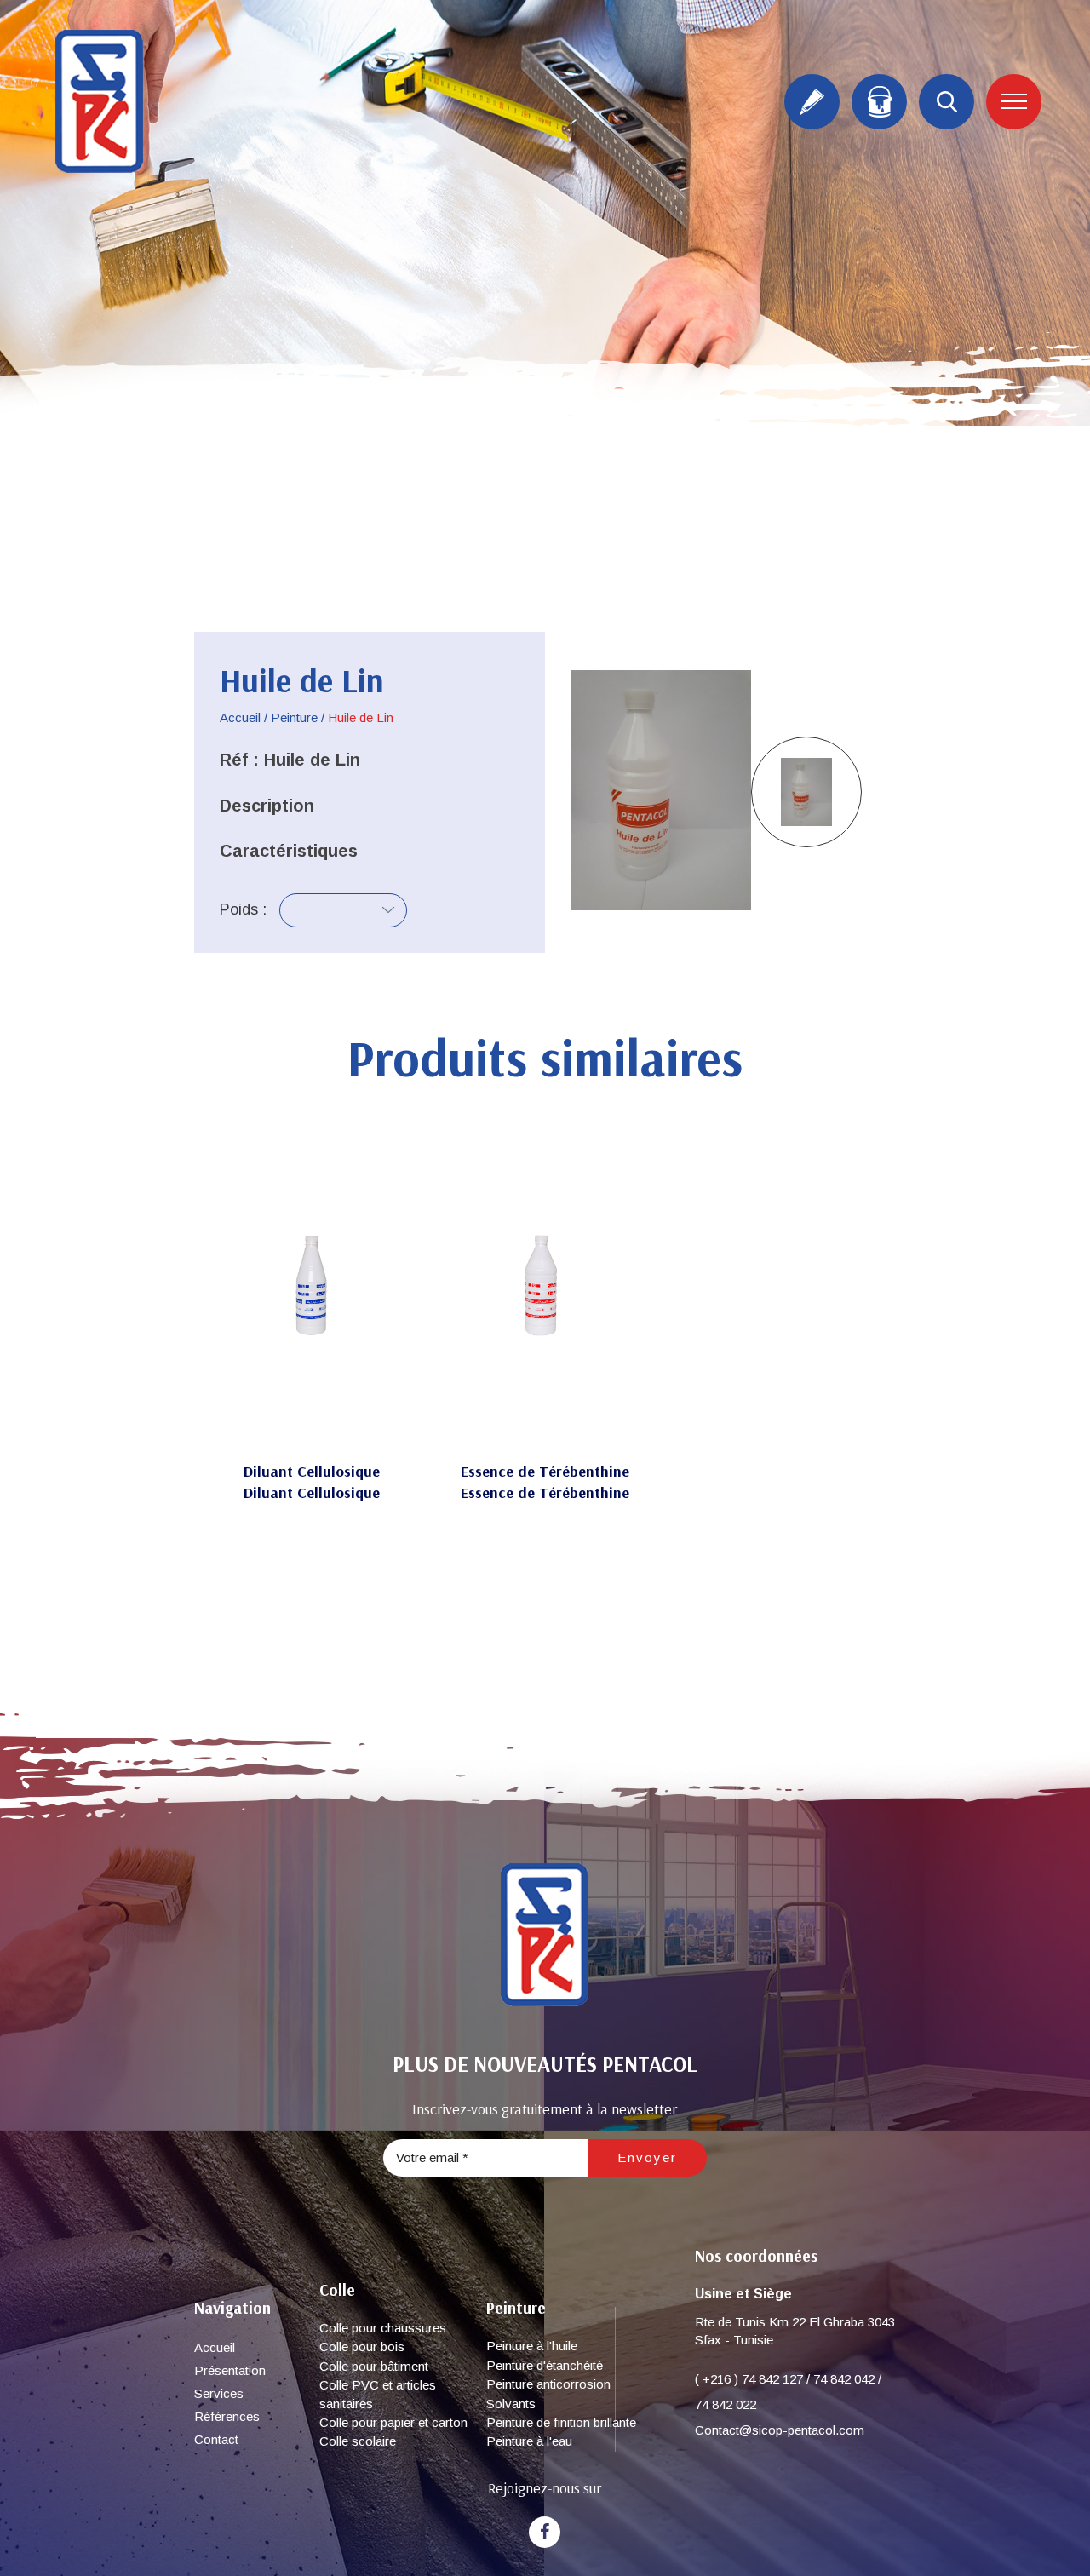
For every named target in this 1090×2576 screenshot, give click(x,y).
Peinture (294, 717)
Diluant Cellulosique (312, 1471)
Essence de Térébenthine (545, 1471)
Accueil (240, 717)
